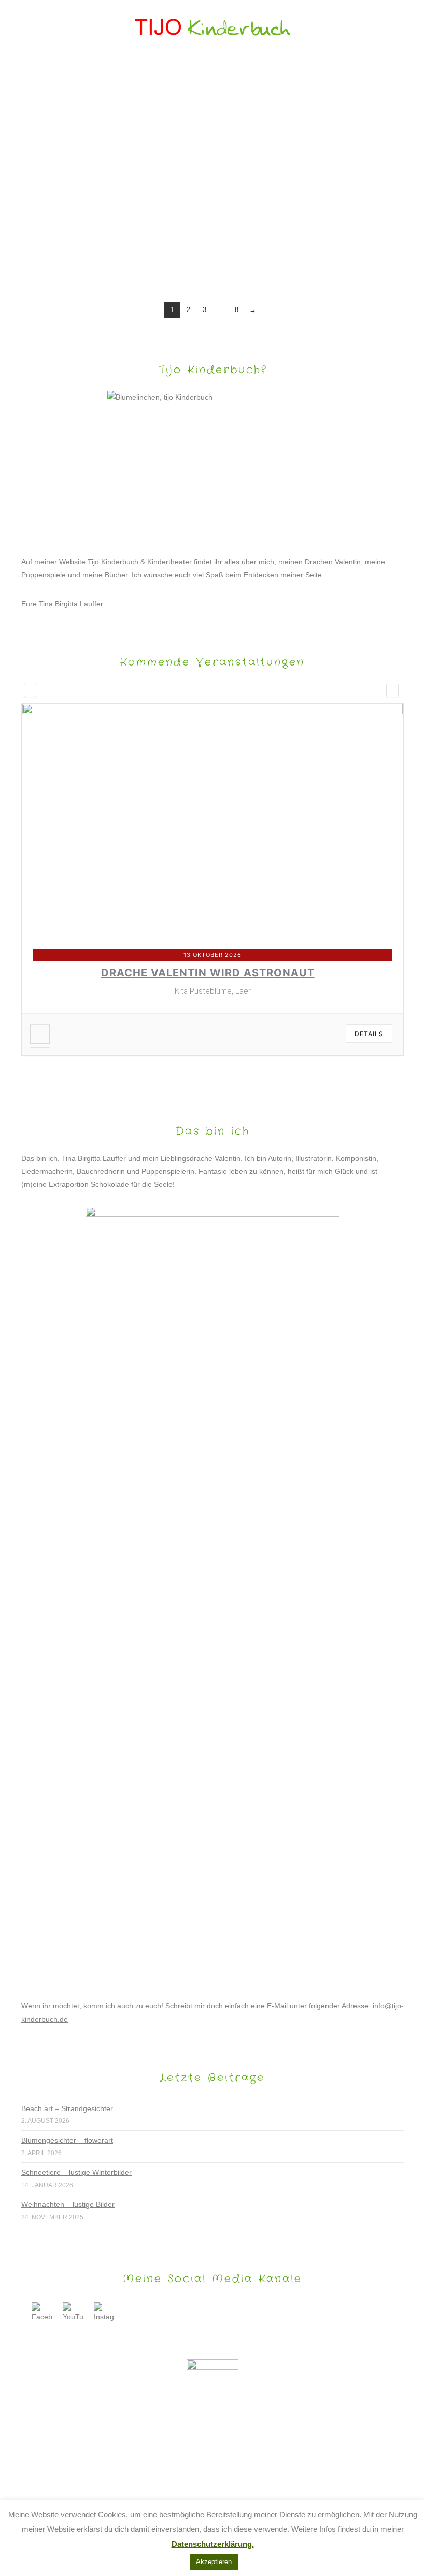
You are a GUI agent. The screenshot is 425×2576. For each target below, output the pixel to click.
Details (369, 1034)
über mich (258, 562)
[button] (213, 71)
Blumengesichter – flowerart (67, 2140)
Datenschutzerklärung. (213, 2544)
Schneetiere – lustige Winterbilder (76, 2172)
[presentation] (30, 690)
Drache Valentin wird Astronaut (208, 973)
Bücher (116, 575)
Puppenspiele (44, 575)
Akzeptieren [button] (214, 2562)
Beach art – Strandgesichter (67, 2108)
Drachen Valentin (333, 562)
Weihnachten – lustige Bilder (68, 2204)
